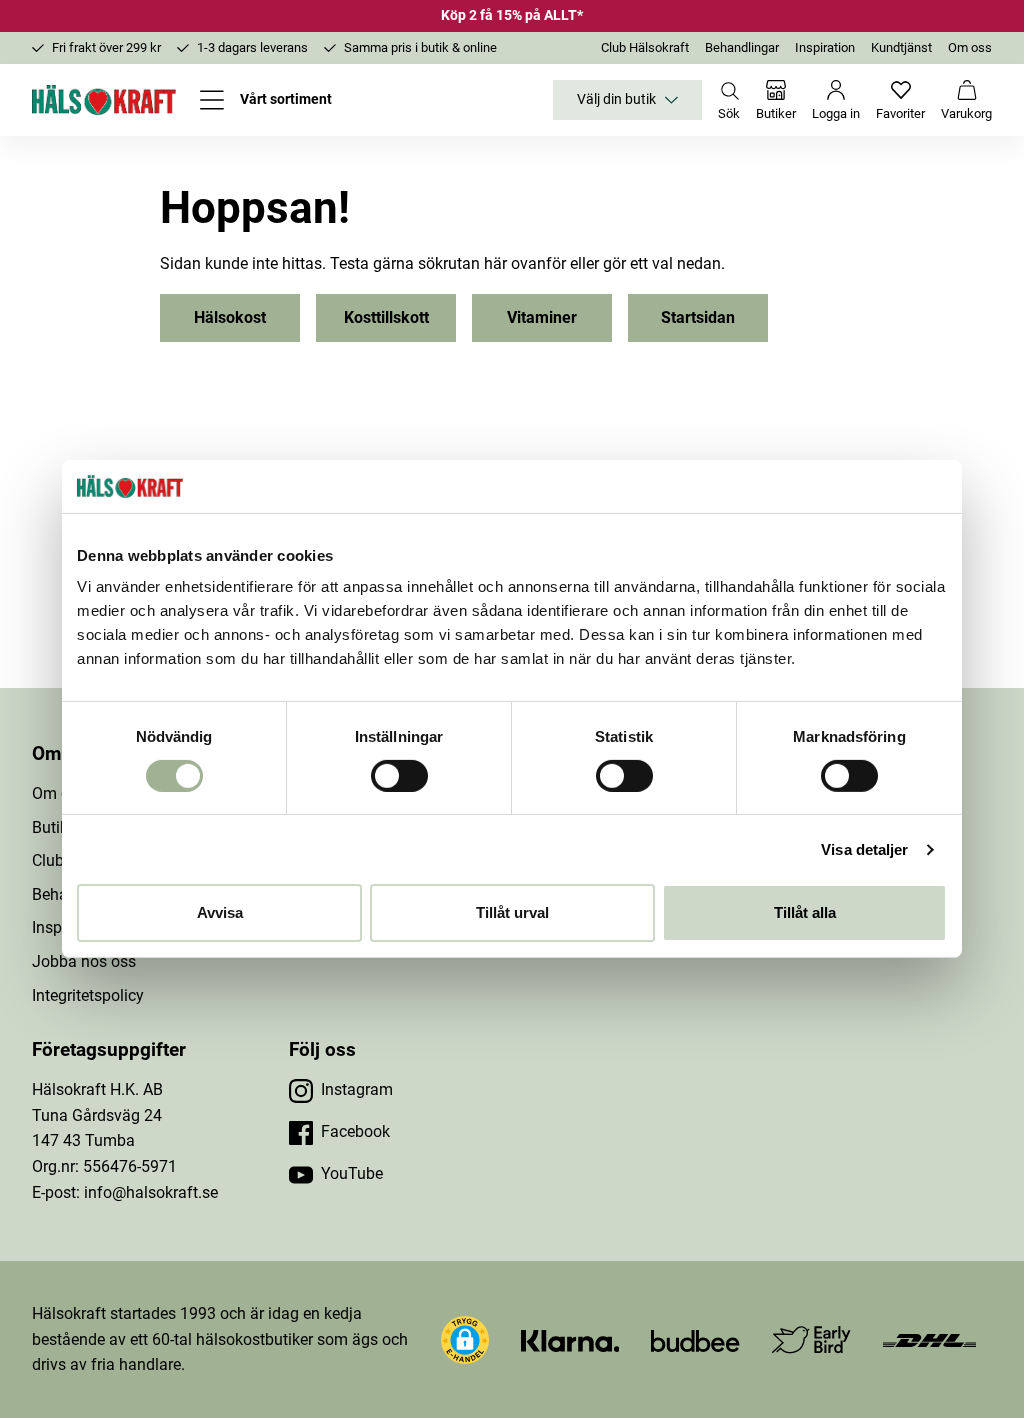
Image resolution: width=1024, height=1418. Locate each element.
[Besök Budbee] (695, 1339)
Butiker (56, 827)
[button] (465, 1340)
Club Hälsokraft (645, 47)
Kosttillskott (386, 317)
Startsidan (698, 317)
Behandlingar (742, 47)
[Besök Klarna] (570, 1339)
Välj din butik (616, 99)
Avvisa (220, 912)
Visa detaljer (864, 849)
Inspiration (825, 47)
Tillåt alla (805, 912)
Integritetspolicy (88, 995)
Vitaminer (542, 317)
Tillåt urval (512, 912)
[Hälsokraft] (104, 100)
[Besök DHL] (929, 1339)
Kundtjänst (901, 47)
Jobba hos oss (84, 961)
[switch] (399, 776)
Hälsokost (230, 317)
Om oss (970, 47)
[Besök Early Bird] (811, 1338)
